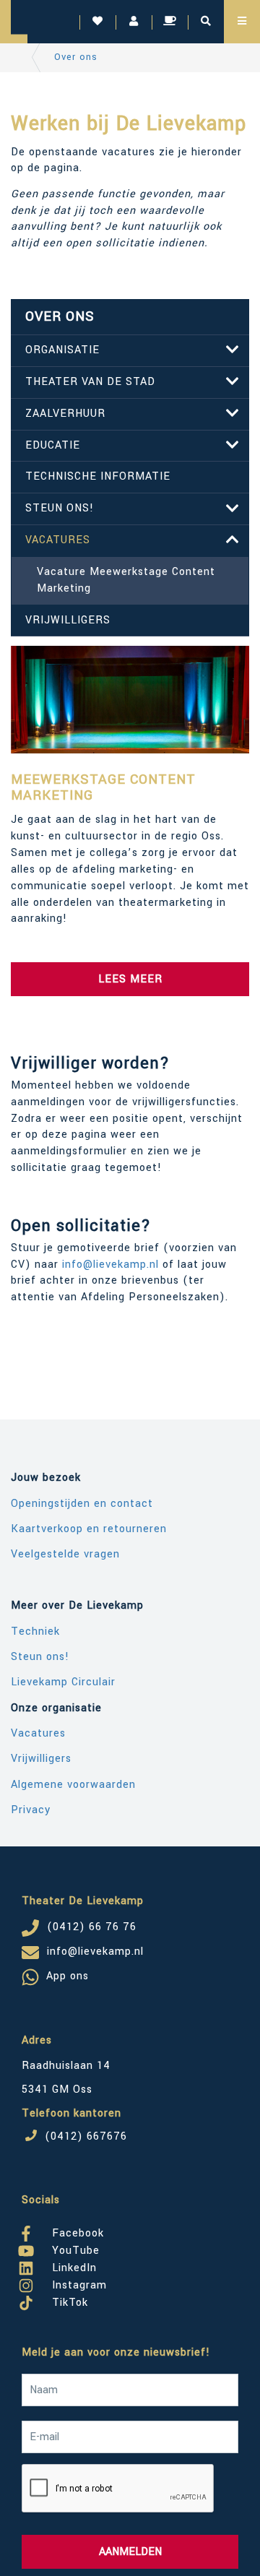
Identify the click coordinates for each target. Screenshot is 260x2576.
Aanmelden (130, 2552)
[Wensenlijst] (97, 22)
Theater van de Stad (90, 382)
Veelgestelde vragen (65, 1554)
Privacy (31, 1810)
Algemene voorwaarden (73, 1785)
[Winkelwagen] (170, 22)
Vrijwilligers (68, 620)
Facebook (76, 2231)
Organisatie (62, 350)
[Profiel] (134, 22)
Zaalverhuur (65, 414)
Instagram (78, 2283)
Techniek (35, 1631)
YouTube (74, 2248)
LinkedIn (73, 2265)
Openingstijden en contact (82, 1504)
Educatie (53, 445)
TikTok (68, 2300)
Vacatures (58, 540)
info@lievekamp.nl (110, 1265)
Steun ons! (60, 508)
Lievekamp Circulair (63, 1682)
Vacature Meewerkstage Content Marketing (126, 580)
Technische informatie (98, 476)
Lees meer (130, 979)
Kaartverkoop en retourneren (89, 1529)
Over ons (76, 57)
